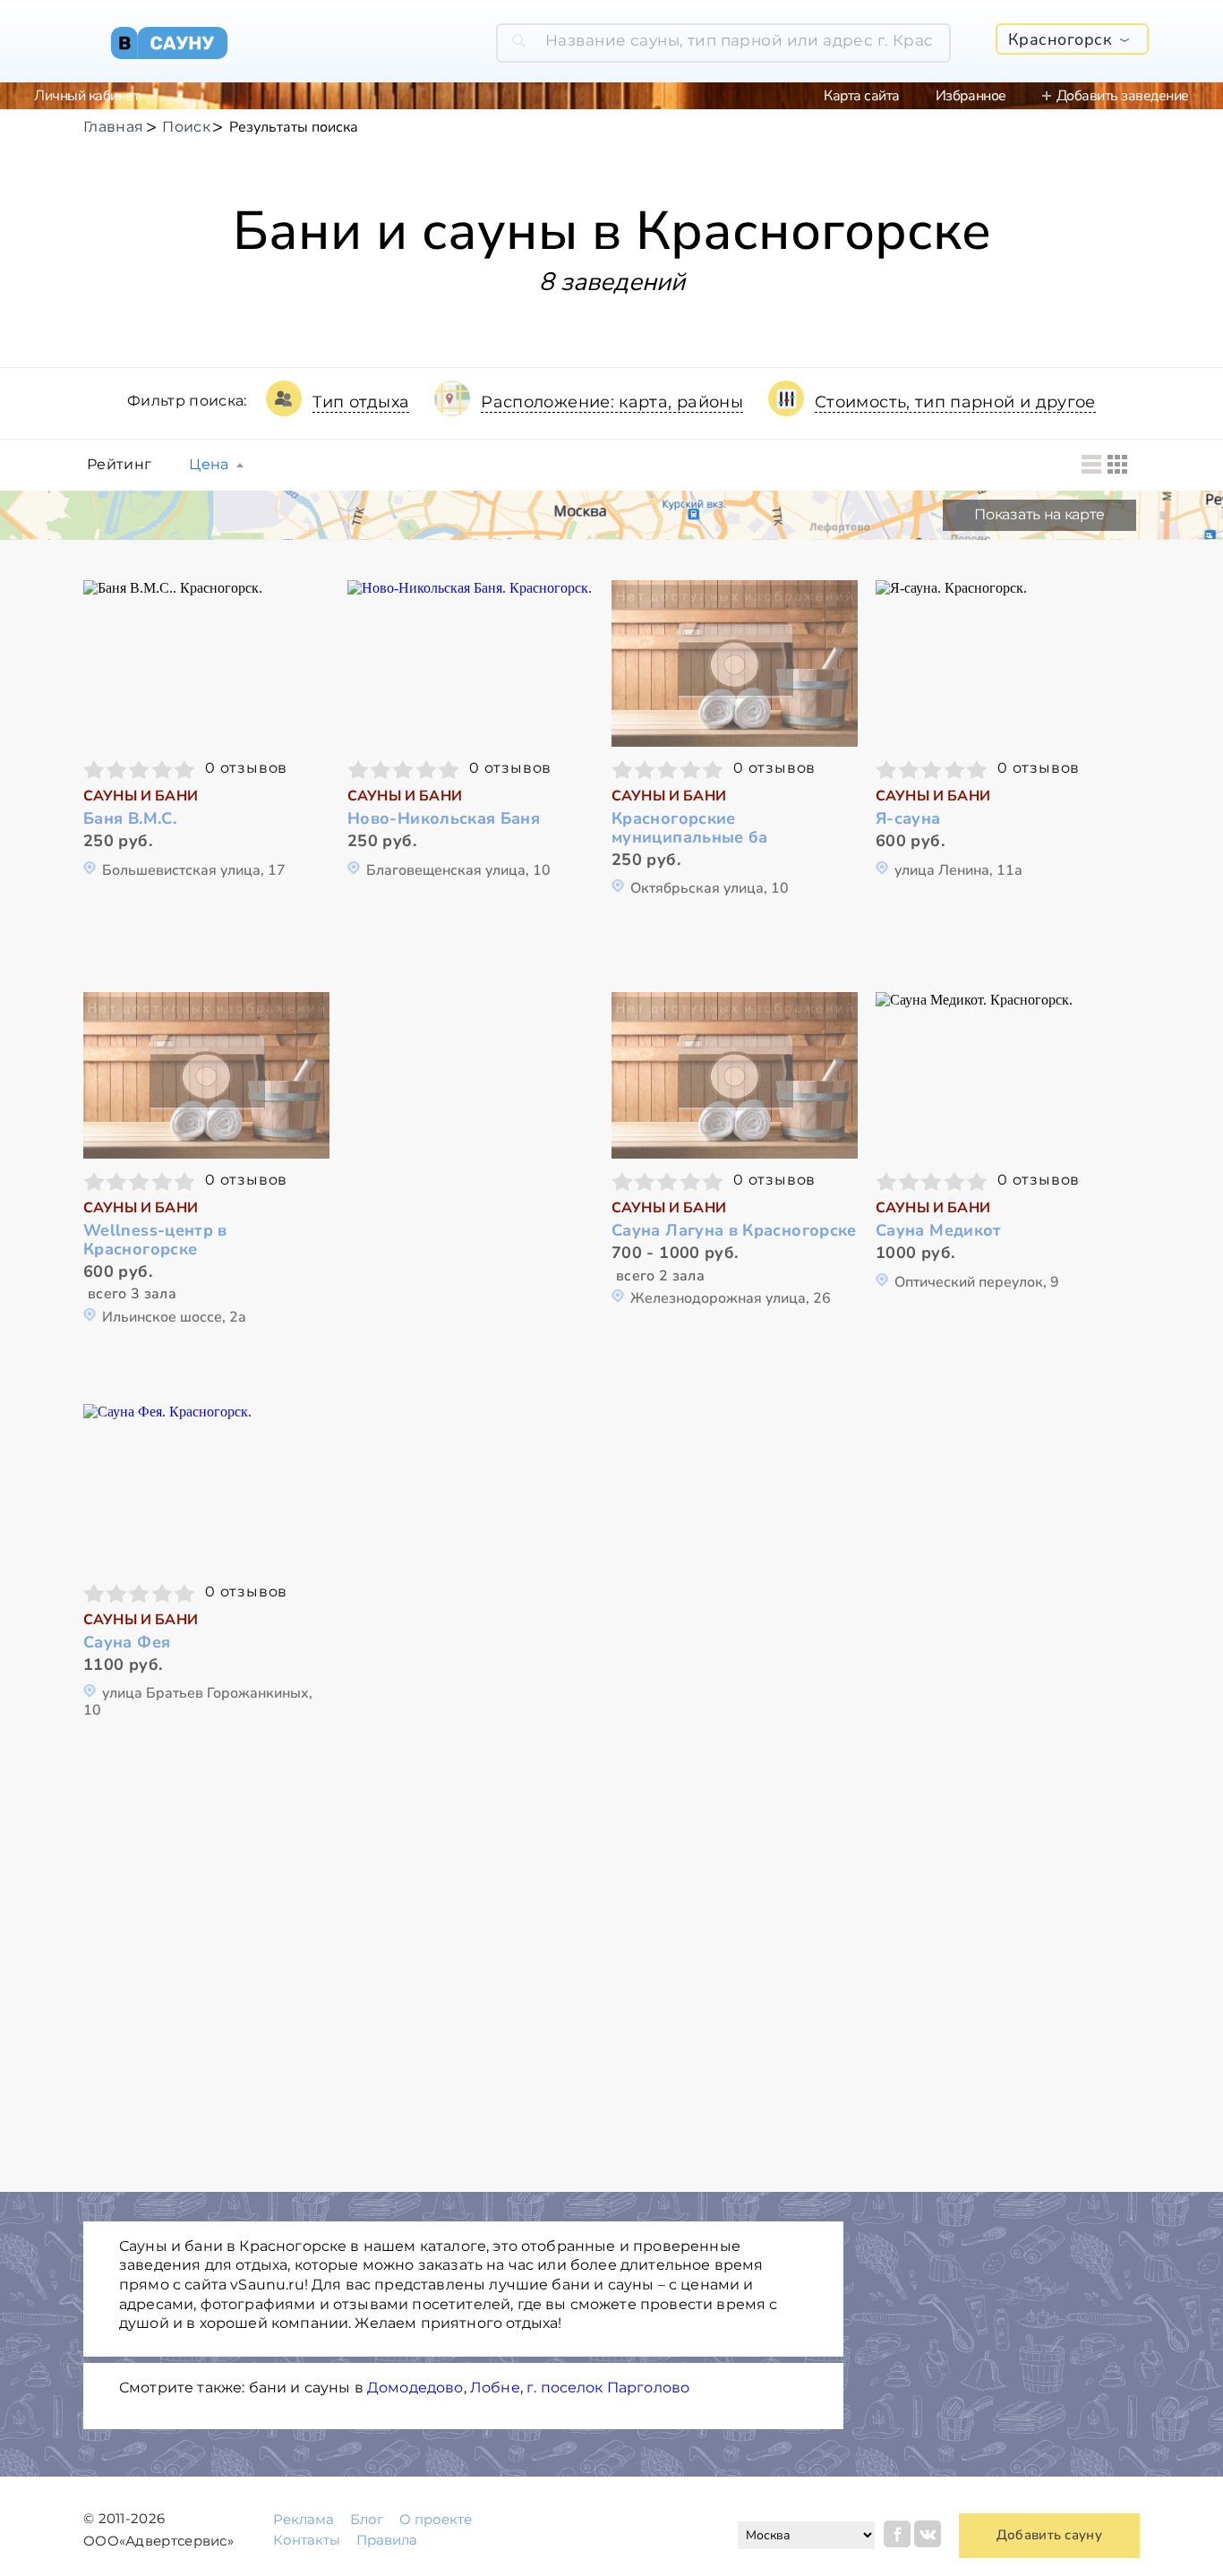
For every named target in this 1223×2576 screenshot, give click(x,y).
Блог (367, 2519)
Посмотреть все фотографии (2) (735, 1073)
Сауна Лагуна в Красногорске (734, 1231)
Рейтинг (119, 465)
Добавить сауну (1049, 2535)
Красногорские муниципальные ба (690, 828)
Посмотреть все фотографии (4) (999, 661)
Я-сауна (908, 819)
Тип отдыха (361, 402)
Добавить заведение (1123, 96)
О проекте (436, 2519)
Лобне (495, 2388)
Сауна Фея (127, 1643)
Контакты (307, 2540)
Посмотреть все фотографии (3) (207, 661)
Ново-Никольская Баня (444, 819)
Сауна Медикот (939, 1231)
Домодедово (415, 2388)
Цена (209, 465)
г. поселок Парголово (608, 2388)
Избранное (971, 96)
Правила (387, 2540)
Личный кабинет (86, 96)
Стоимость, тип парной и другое (955, 402)
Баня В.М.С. (130, 819)
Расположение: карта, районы (612, 402)
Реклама (304, 2519)
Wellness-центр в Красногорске (155, 1240)
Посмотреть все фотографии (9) (207, 1073)
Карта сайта (862, 96)
